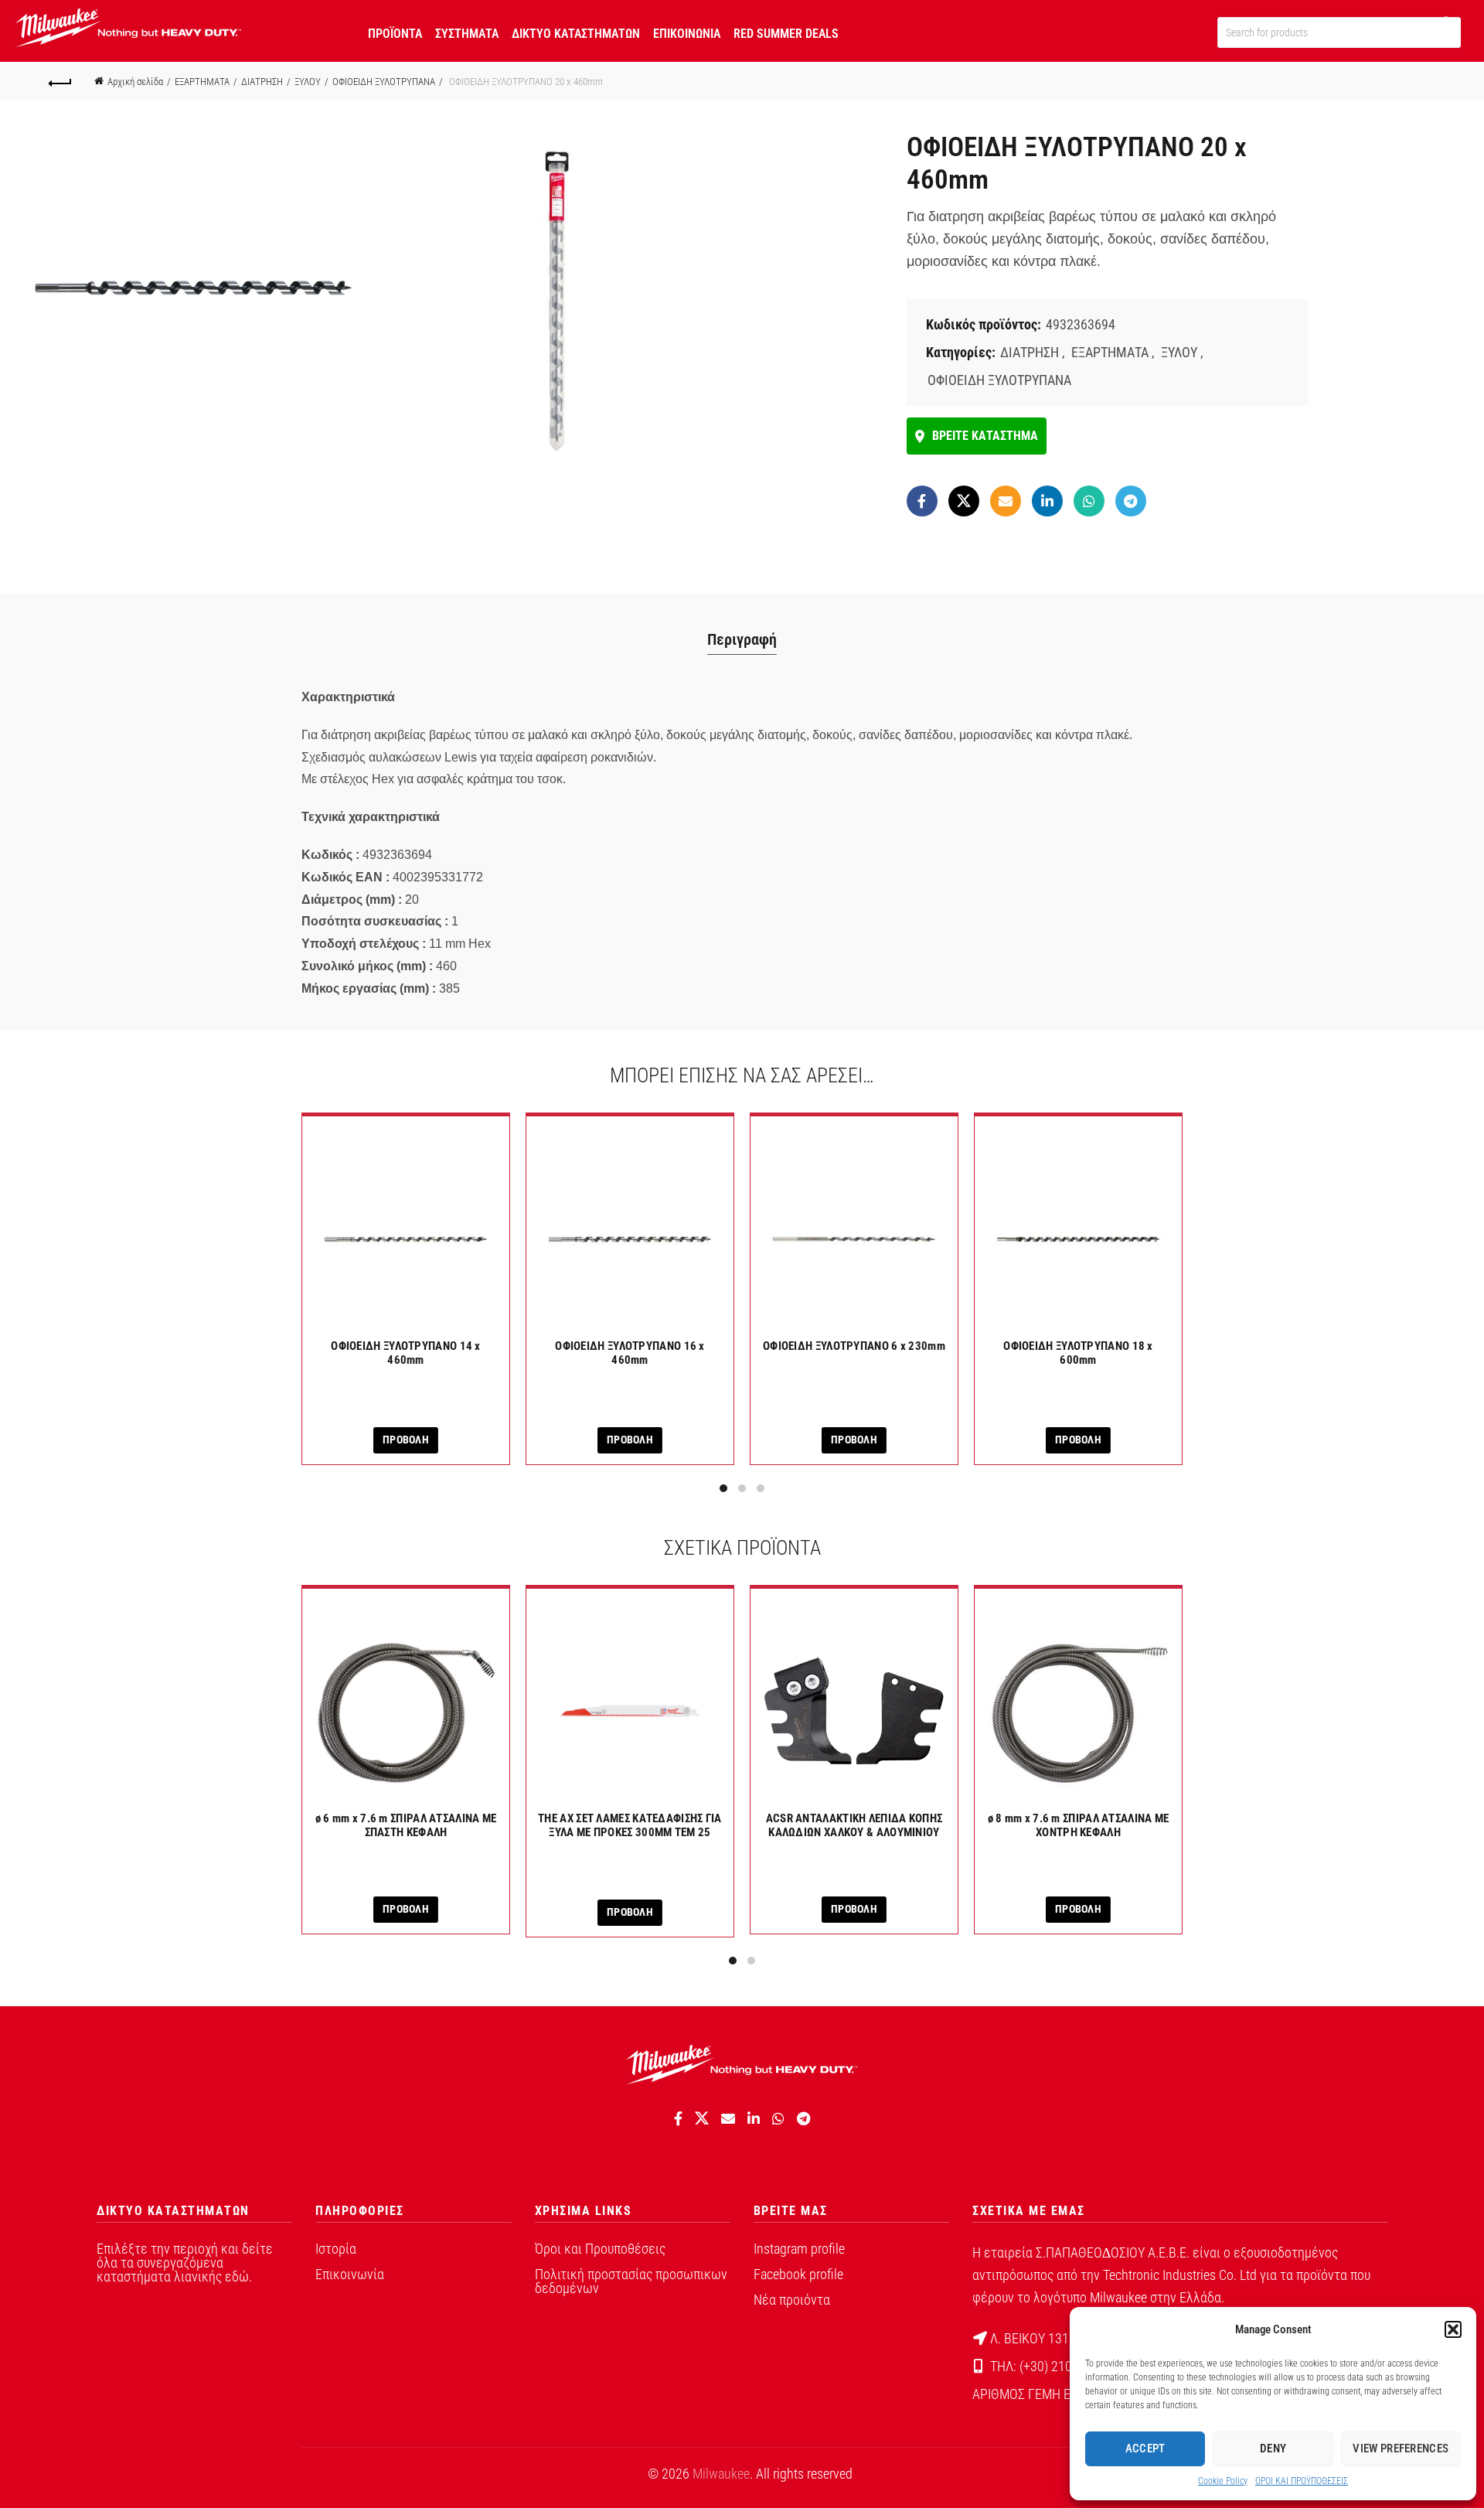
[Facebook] (922, 501)
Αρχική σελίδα (135, 82)
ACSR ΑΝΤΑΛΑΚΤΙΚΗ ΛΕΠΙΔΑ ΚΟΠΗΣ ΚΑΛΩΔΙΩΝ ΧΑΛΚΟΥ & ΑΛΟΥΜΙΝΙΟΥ (854, 1825)
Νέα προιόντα (792, 2300)
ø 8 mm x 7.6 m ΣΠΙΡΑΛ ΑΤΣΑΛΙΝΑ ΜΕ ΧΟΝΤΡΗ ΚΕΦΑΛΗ (1079, 1825)
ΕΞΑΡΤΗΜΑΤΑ (202, 82)
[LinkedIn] (1047, 501)
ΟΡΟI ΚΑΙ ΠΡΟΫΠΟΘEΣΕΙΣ (1302, 2481)
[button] (1453, 2329)
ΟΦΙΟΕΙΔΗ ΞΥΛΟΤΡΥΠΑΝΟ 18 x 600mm (1078, 1353)
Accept (1145, 2448)
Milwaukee (721, 2474)
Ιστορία (336, 2249)
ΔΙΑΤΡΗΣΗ (262, 82)
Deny (1273, 2448)
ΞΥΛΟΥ (308, 82)
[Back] (60, 81)
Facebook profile (798, 2274)
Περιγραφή (742, 639)
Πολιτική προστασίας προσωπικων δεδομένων (631, 2281)
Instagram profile (799, 2249)
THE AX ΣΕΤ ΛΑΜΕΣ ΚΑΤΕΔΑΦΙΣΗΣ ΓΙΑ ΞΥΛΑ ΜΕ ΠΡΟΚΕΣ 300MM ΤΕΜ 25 (630, 1825)
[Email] (1006, 501)
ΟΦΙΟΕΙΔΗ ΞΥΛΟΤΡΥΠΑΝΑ (384, 82)
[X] (964, 501)
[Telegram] (1131, 501)
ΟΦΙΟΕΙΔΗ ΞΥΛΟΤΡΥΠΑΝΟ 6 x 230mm (854, 1346)
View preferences (1401, 2448)
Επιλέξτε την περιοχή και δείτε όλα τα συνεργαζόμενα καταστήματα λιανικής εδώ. (185, 2263)
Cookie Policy (1223, 2481)
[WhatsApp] (1089, 501)
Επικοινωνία (350, 2274)
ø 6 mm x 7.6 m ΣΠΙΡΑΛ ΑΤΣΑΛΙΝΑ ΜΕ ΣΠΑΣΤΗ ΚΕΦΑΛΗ (406, 1825)
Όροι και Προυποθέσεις (600, 2249)
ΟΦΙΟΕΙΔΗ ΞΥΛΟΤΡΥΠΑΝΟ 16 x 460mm (630, 1353)
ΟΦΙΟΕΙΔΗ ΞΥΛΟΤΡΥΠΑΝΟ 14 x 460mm (406, 1353)
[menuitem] (395, 31)
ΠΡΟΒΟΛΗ (406, 1440)
